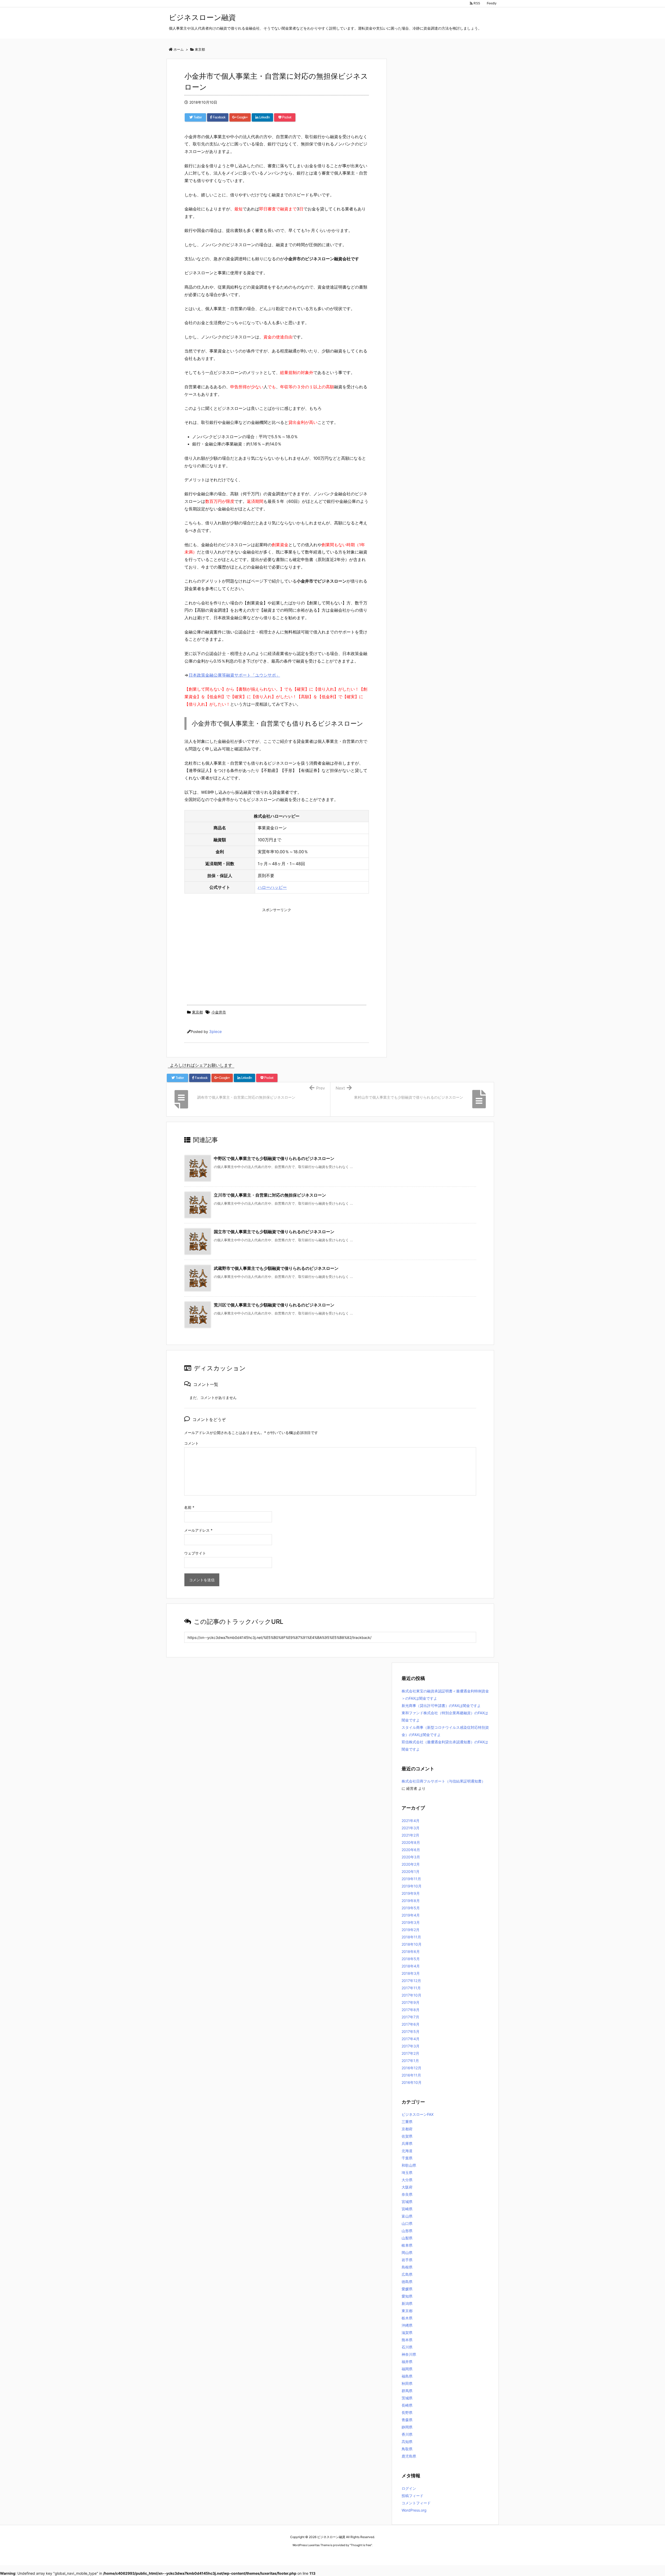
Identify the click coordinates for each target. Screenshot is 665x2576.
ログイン (409, 2488)
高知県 (407, 2442)
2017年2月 (410, 2053)
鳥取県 (407, 2449)
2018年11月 (411, 1937)
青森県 (407, 2420)
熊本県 (407, 2340)
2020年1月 (411, 1871)
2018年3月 (411, 1973)
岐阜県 (407, 2245)
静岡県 (407, 2427)
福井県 (407, 2362)
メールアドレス (198, 1530)
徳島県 (407, 2282)
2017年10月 (411, 1995)
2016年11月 (411, 2075)
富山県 (407, 2216)
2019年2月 (411, 1930)
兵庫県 (407, 2143)
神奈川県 (409, 2354)
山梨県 (407, 2238)
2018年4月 (411, 1966)
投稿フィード (413, 2496)
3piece (215, 1032)
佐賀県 (407, 2136)
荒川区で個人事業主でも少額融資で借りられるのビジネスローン (274, 1305)
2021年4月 (411, 1821)
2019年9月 (411, 1893)
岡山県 (407, 2253)
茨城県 (407, 2398)
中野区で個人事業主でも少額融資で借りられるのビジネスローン (274, 1158)
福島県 (407, 2376)
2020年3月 (411, 1857)
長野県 (407, 2413)
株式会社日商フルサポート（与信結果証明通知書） (443, 1781)
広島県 (407, 2274)
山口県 (407, 2223)
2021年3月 (411, 1828)
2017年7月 (410, 2017)
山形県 (407, 2231)
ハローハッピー (272, 887)
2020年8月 (411, 1842)
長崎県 (407, 2405)
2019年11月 (411, 1879)
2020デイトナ (382, 2555)
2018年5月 (411, 1959)
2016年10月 (412, 2082)
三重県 (407, 2122)
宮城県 (407, 2202)
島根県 (407, 2267)
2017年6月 (411, 2024)
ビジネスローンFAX (418, 2114)
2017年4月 (411, 2039)
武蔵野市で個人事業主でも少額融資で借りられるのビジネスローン (276, 1268)
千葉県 (407, 2158)
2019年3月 (411, 1922)
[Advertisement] (277, 951)
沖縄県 (407, 2325)
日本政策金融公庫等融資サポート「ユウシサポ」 (234, 675)
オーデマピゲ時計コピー (354, 2555)
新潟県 (407, 2303)
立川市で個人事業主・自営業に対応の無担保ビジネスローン (270, 1195)
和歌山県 (409, 2165)
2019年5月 (411, 1908)
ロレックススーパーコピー (291, 2555)
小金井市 (219, 1012)
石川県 (407, 2347)
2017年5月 (411, 2031)
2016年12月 (411, 2068)
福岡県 (407, 2369)
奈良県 (407, 2194)
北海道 (407, 2151)
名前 (189, 1507)
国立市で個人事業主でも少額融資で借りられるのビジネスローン (274, 1232)
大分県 (407, 2180)
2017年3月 (411, 2046)
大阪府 (407, 2187)
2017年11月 (411, 1988)
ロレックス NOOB (324, 2555)
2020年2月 (411, 1864)
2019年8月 (411, 1901)
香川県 (407, 2434)
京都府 (407, 2129)
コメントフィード (416, 2503)
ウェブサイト (195, 1553)
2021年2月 (410, 1835)
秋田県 (407, 2383)
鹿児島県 (409, 2456)
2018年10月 (412, 1944)
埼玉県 (407, 2173)
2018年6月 (411, 1951)
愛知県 (407, 2296)
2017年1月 (410, 2061)
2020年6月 (411, 1850)
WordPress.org (414, 2510)
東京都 (197, 1012)
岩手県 (407, 2260)
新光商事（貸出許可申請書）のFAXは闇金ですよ (441, 1706)
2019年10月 (412, 1886)
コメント (191, 1443)
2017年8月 (411, 2010)
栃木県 (407, 2318)
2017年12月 (411, 1981)
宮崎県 (407, 2209)
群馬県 (407, 2391)
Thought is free (361, 2545)
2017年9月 (411, 2002)
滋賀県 (407, 2333)
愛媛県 (407, 2289)
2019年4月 (411, 1915)
